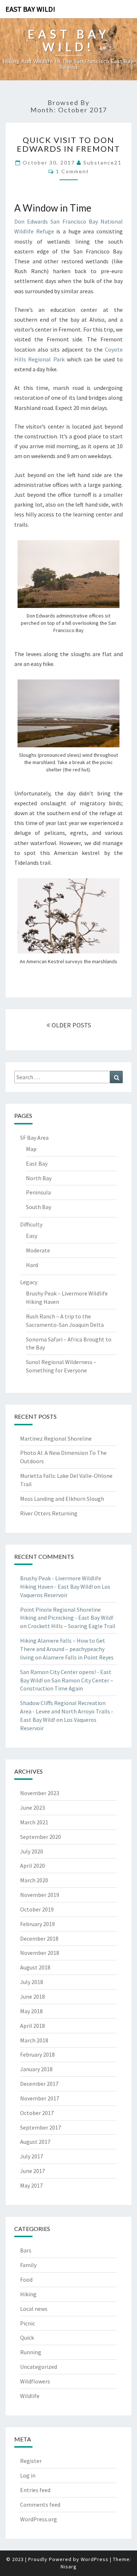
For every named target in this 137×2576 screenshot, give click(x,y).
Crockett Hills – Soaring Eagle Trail (72, 1626)
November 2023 (40, 1793)
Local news (34, 2309)
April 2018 (33, 2026)
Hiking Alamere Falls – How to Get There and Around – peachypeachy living (63, 1649)
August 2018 (35, 1967)
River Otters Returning (49, 1513)
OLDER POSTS (71, 1025)
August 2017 (35, 2142)
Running (31, 2352)
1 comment (73, 171)
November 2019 (40, 1895)
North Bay (39, 1178)
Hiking (28, 2294)
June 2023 (33, 1808)
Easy (32, 1236)
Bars (26, 2250)
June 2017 (33, 2171)
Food (26, 2279)
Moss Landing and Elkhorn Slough (62, 1499)
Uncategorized (39, 2367)
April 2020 (33, 1866)
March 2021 (34, 1822)
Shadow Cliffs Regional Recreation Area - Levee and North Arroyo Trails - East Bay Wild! (67, 1711)
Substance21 (102, 162)
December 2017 (39, 2084)
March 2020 (34, 1880)
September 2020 (41, 1837)
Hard (32, 1265)
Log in (28, 2475)
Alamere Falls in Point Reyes (78, 1657)
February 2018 (37, 2054)
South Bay (39, 1207)
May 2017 (31, 2185)
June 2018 (33, 1996)
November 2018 (40, 1953)
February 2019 (37, 1924)
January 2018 (36, 2069)
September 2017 (41, 2127)
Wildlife (30, 2396)
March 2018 (34, 2040)
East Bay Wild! (30, 9)
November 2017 (40, 2098)
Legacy (29, 1282)
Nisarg (69, 2567)
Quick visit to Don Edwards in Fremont (68, 144)
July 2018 (32, 1982)
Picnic (28, 2323)
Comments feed (40, 2505)
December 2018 (39, 1938)
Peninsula (38, 1192)
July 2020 (32, 1851)
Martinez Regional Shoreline (56, 1438)
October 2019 (37, 1909)
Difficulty (31, 1224)
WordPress (95, 2559)
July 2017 (32, 2156)
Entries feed (35, 2490)
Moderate (38, 1250)
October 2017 (37, 2113)
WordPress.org (39, 2519)
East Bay (37, 1163)
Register (31, 2461)
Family (28, 2265)
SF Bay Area (34, 1138)
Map (31, 1149)
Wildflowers (35, 2381)
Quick (27, 2337)
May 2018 (31, 2011)
